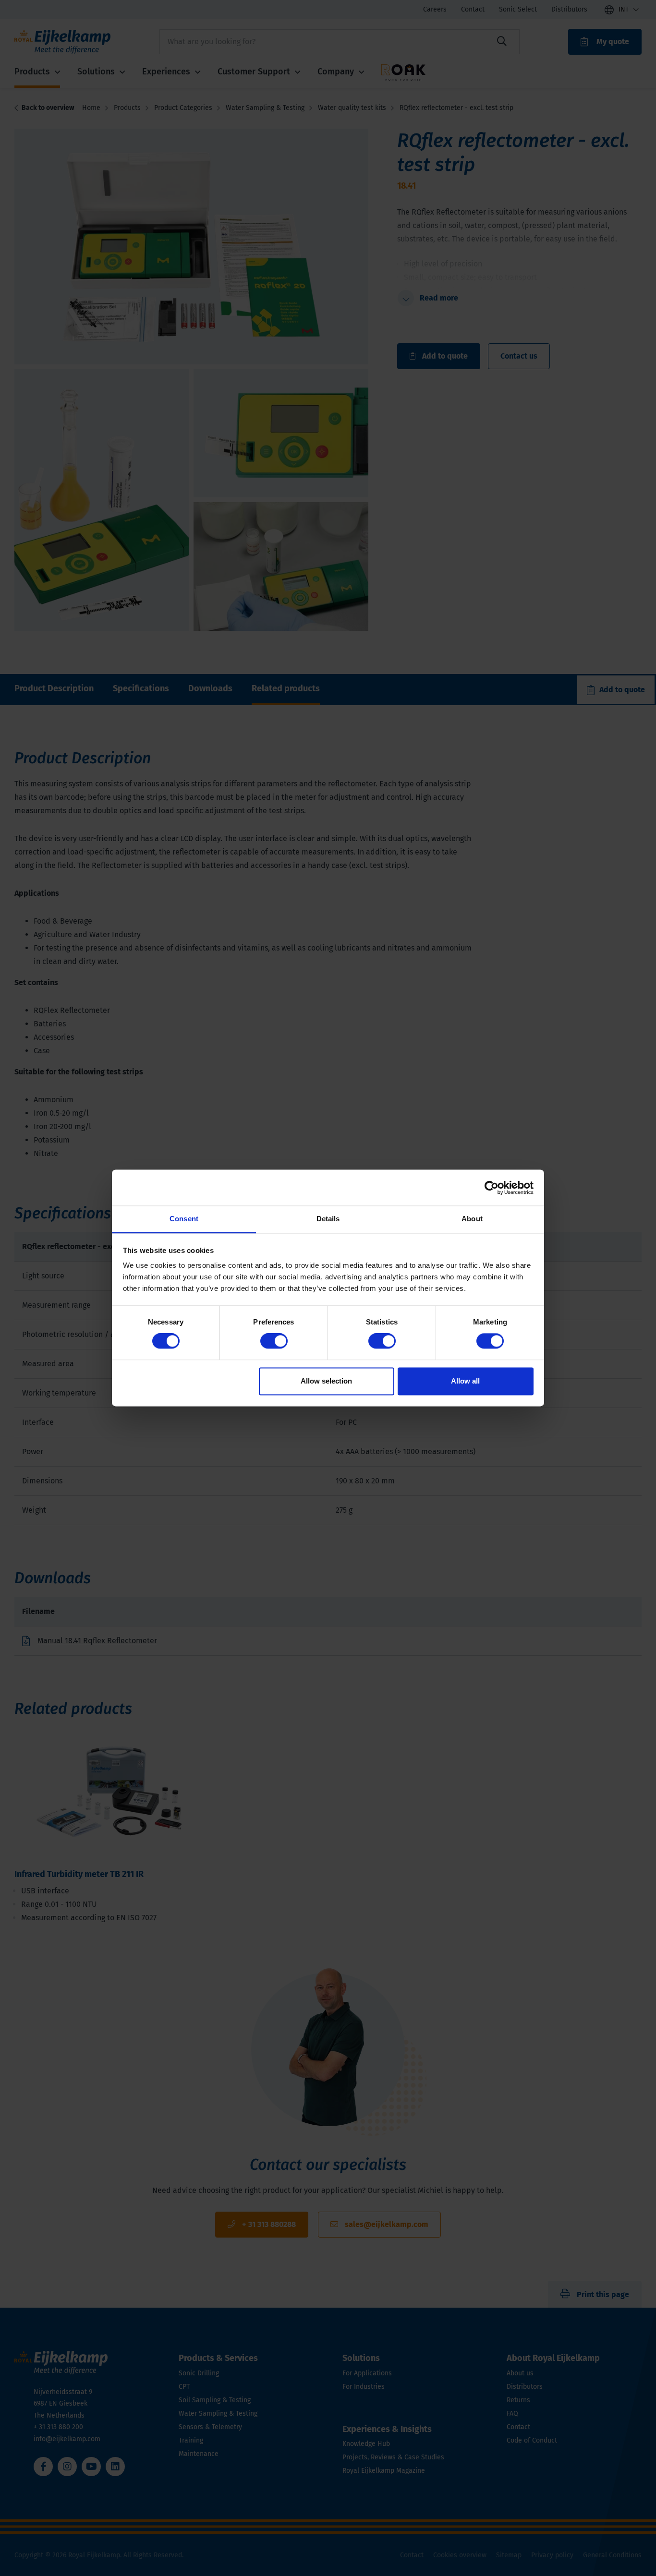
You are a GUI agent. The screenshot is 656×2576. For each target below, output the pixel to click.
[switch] (274, 1341)
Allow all (465, 1381)
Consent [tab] (184, 1219)
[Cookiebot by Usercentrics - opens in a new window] (492, 1188)
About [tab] (472, 1219)
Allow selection (326, 1381)
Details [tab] (328, 1219)
